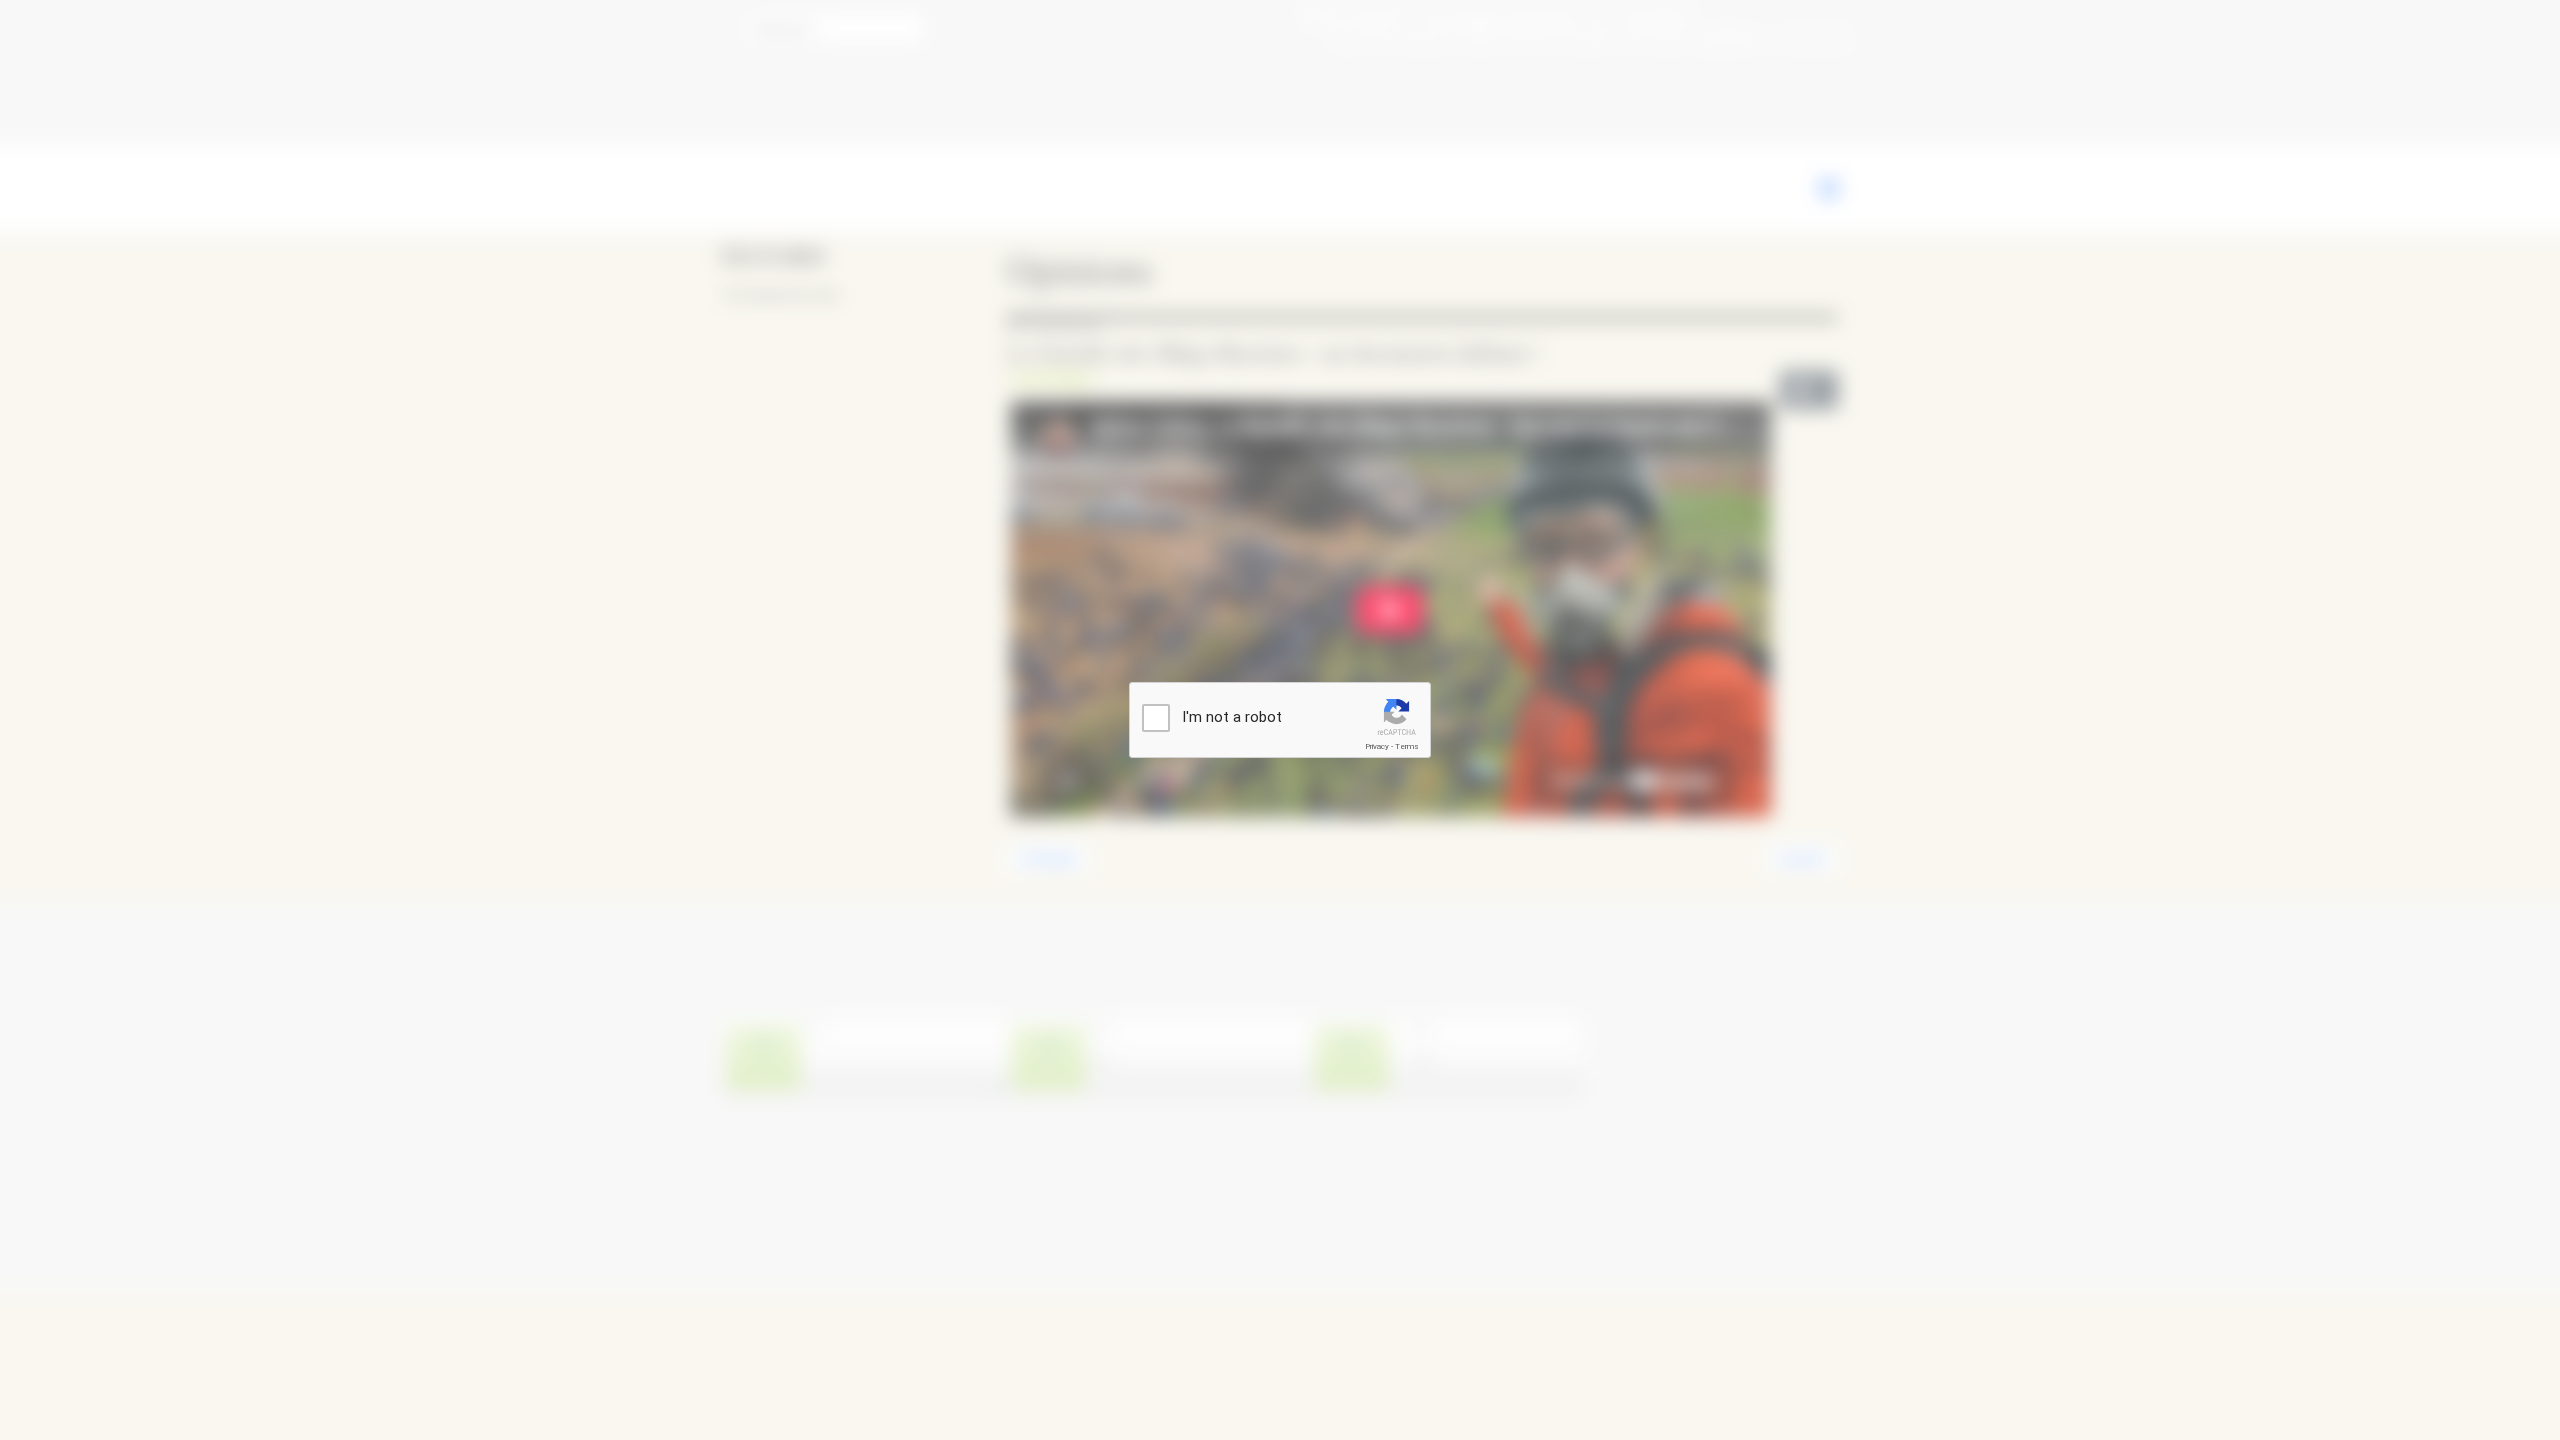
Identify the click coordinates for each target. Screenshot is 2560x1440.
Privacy (1377, 746)
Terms (1407, 746)
